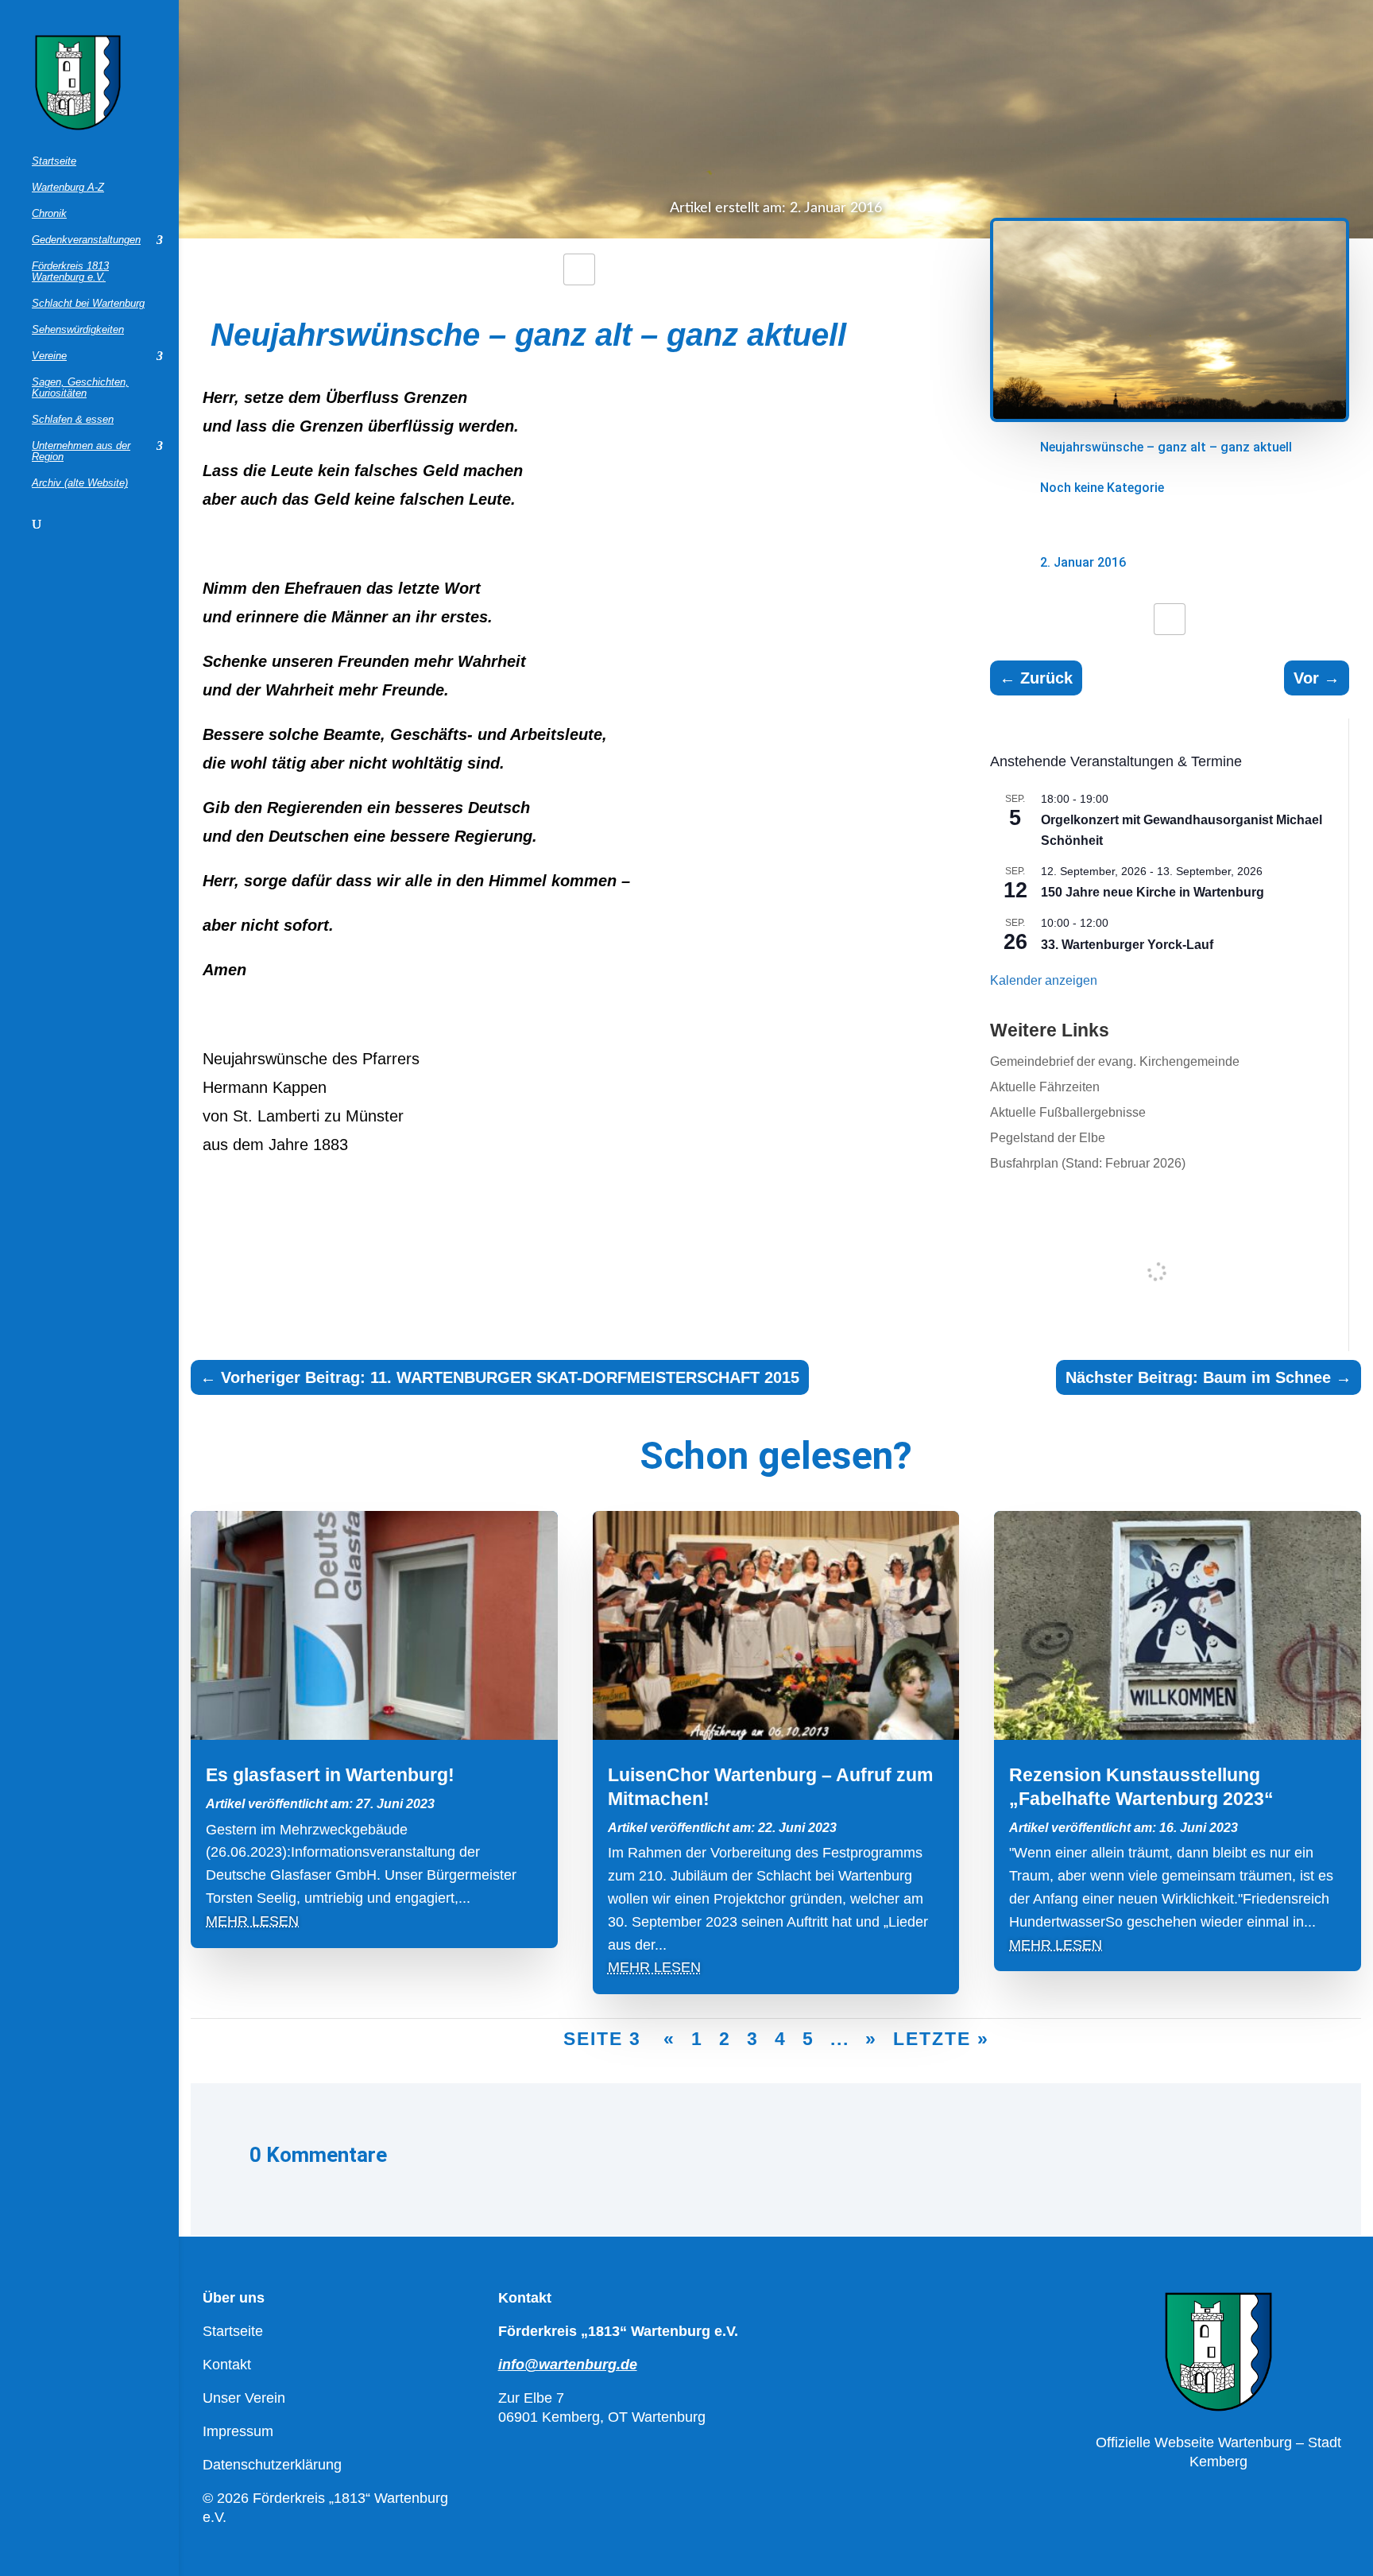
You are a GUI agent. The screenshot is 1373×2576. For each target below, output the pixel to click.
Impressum (238, 2431)
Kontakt (227, 2365)
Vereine (49, 356)
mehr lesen (252, 1921)
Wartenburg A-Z (68, 188)
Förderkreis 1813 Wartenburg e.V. (70, 272)
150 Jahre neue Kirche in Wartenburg (1153, 892)
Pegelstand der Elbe (1048, 1138)
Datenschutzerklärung (272, 2465)
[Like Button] (579, 269)
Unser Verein (244, 2398)
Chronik (49, 214)
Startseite (54, 161)
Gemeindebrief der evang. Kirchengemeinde (1115, 1061)
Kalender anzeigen (1044, 980)
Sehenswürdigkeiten (78, 330)
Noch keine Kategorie (1102, 488)
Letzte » (941, 2039)
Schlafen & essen (73, 420)
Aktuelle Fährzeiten (1045, 1087)
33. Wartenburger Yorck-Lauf (1127, 945)
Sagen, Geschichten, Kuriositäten (80, 388)
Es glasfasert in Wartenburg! (330, 1775)
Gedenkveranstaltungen (86, 240)
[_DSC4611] (1170, 418)
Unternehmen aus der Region (81, 451)
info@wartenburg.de (568, 2365)
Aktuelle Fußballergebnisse (1068, 1112)
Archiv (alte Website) (80, 483)
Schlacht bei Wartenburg (88, 304)
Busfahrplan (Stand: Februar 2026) (1088, 1163)
